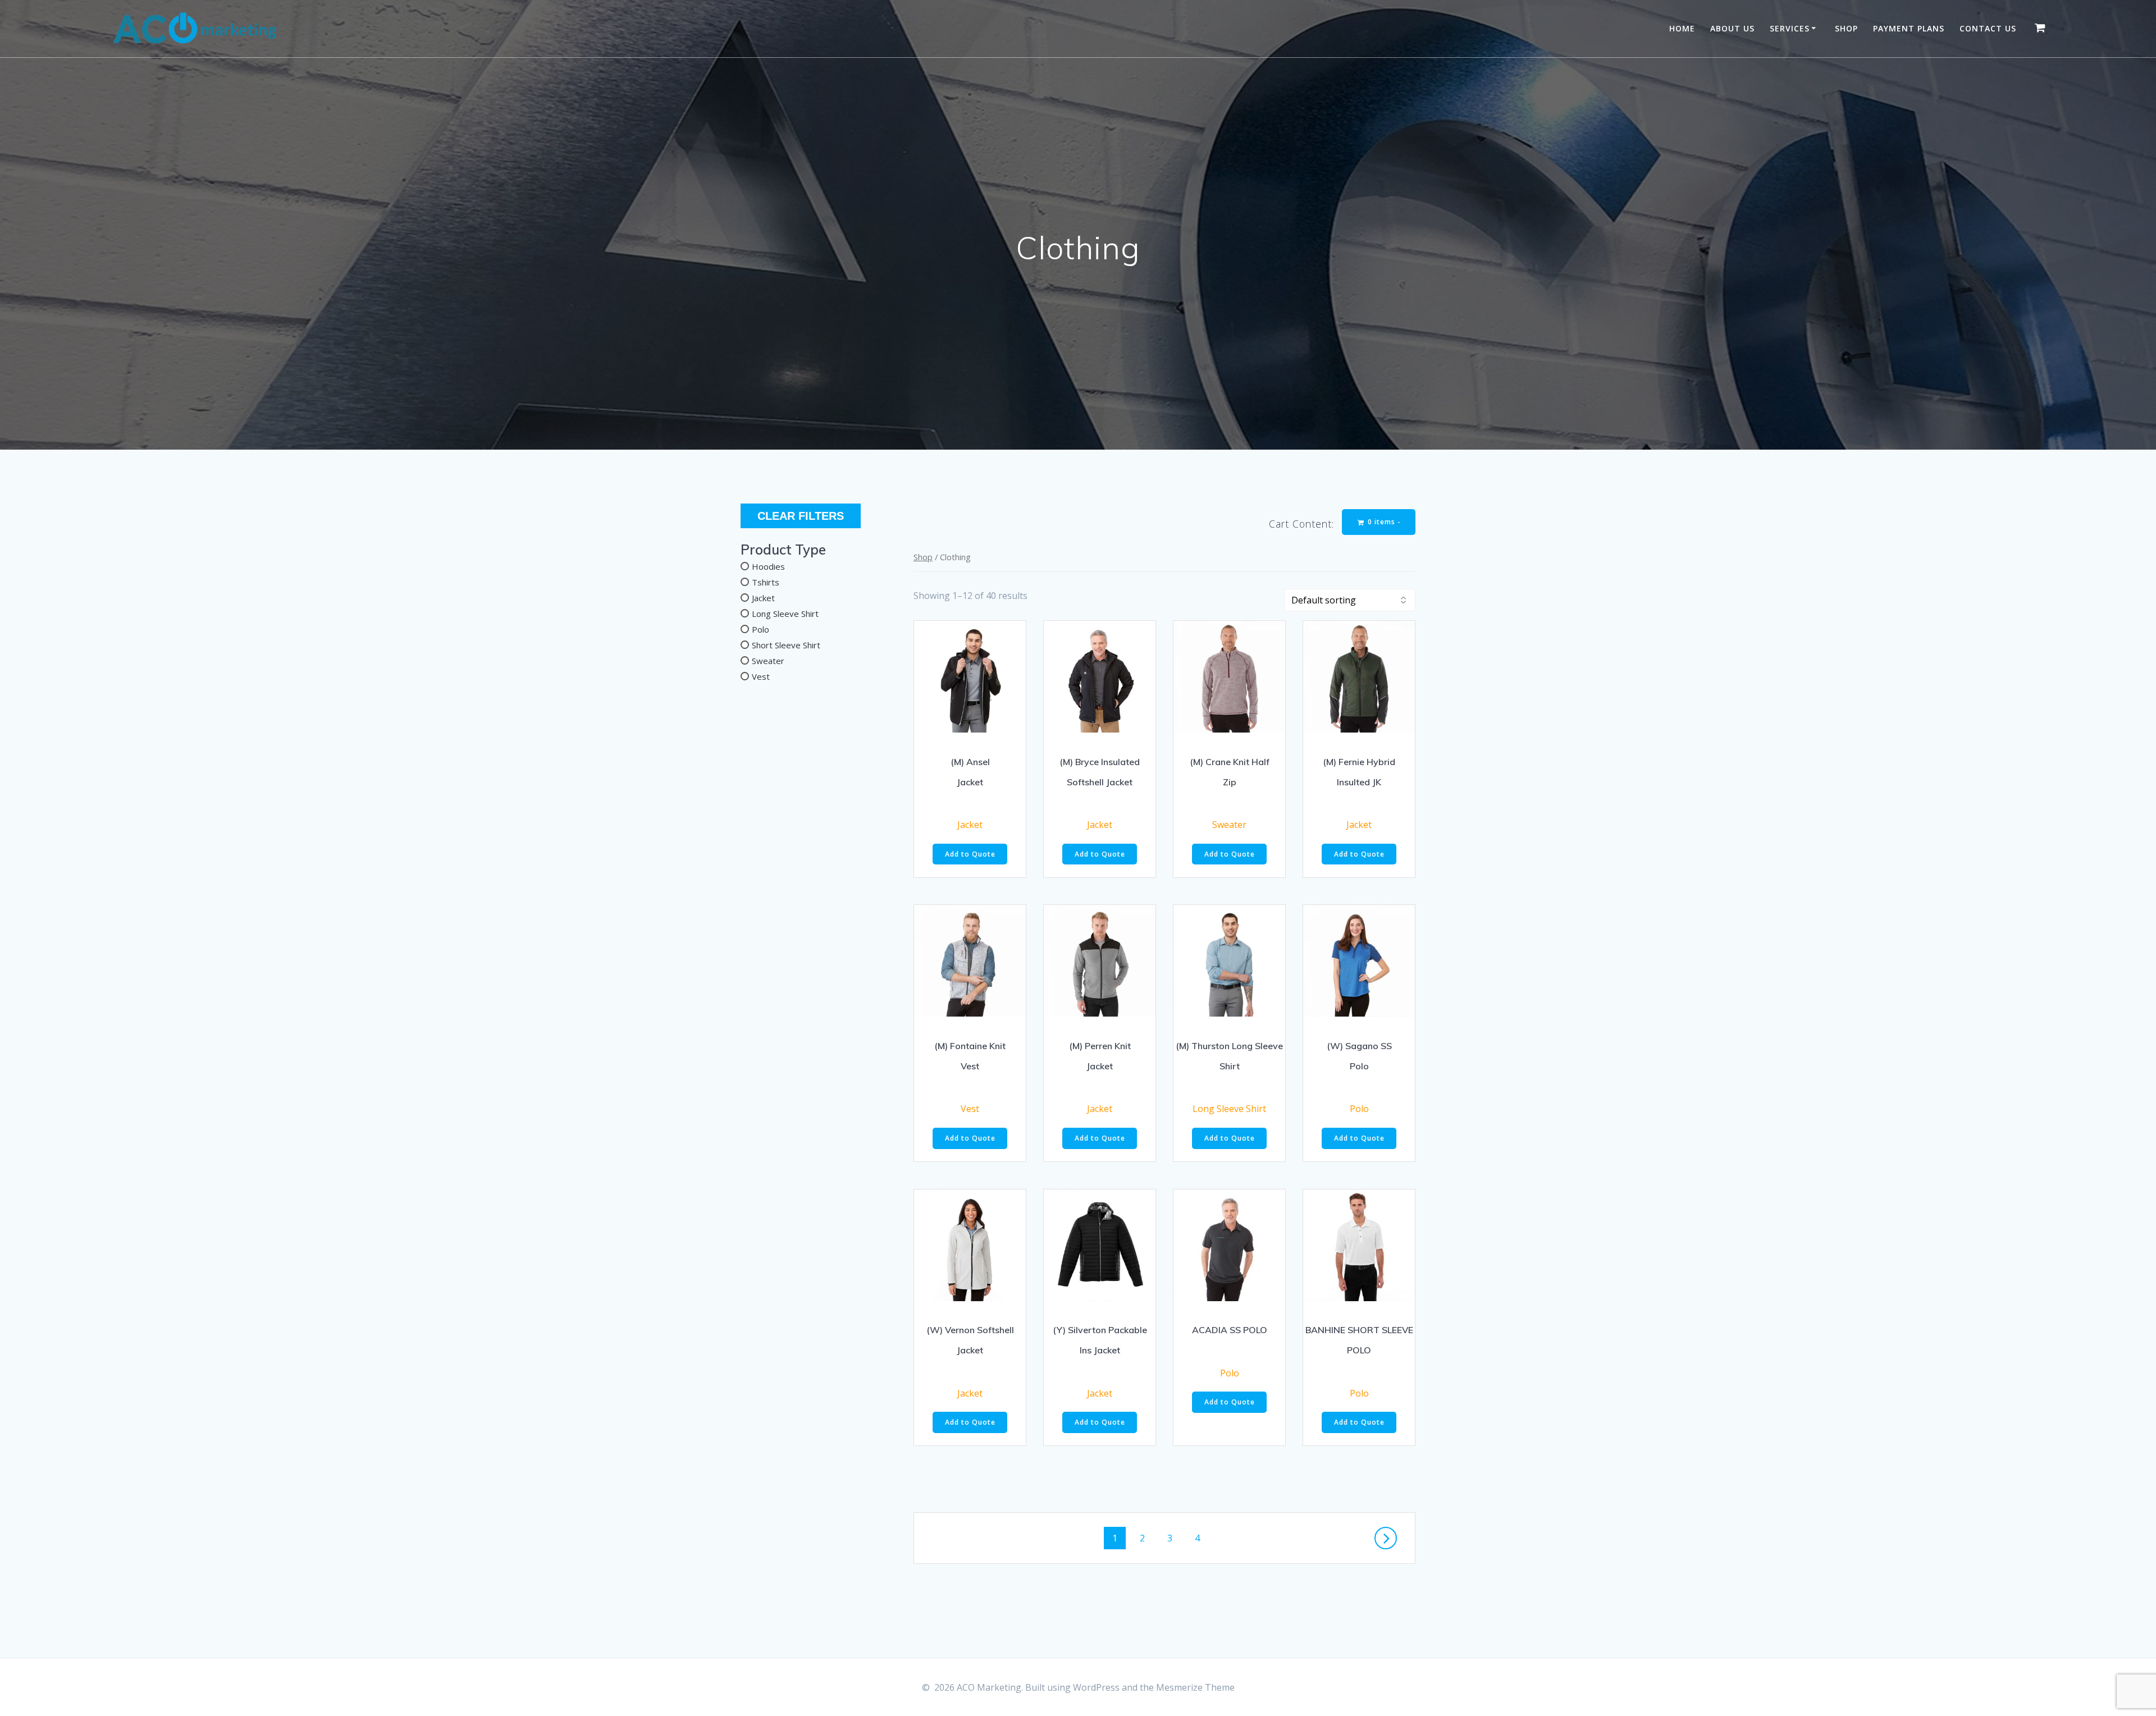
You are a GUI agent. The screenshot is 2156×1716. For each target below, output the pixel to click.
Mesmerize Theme (1195, 1687)
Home (1682, 28)
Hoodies (768, 566)
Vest (761, 676)
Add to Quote (970, 854)
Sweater (768, 661)
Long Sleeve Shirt (785, 614)
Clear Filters (801, 516)
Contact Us (1988, 28)
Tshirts (766, 582)
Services (1790, 28)
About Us (1732, 28)
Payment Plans (1909, 28)
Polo (760, 629)
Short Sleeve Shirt (786, 645)
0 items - (1383, 522)
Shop (1846, 28)
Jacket (763, 598)
